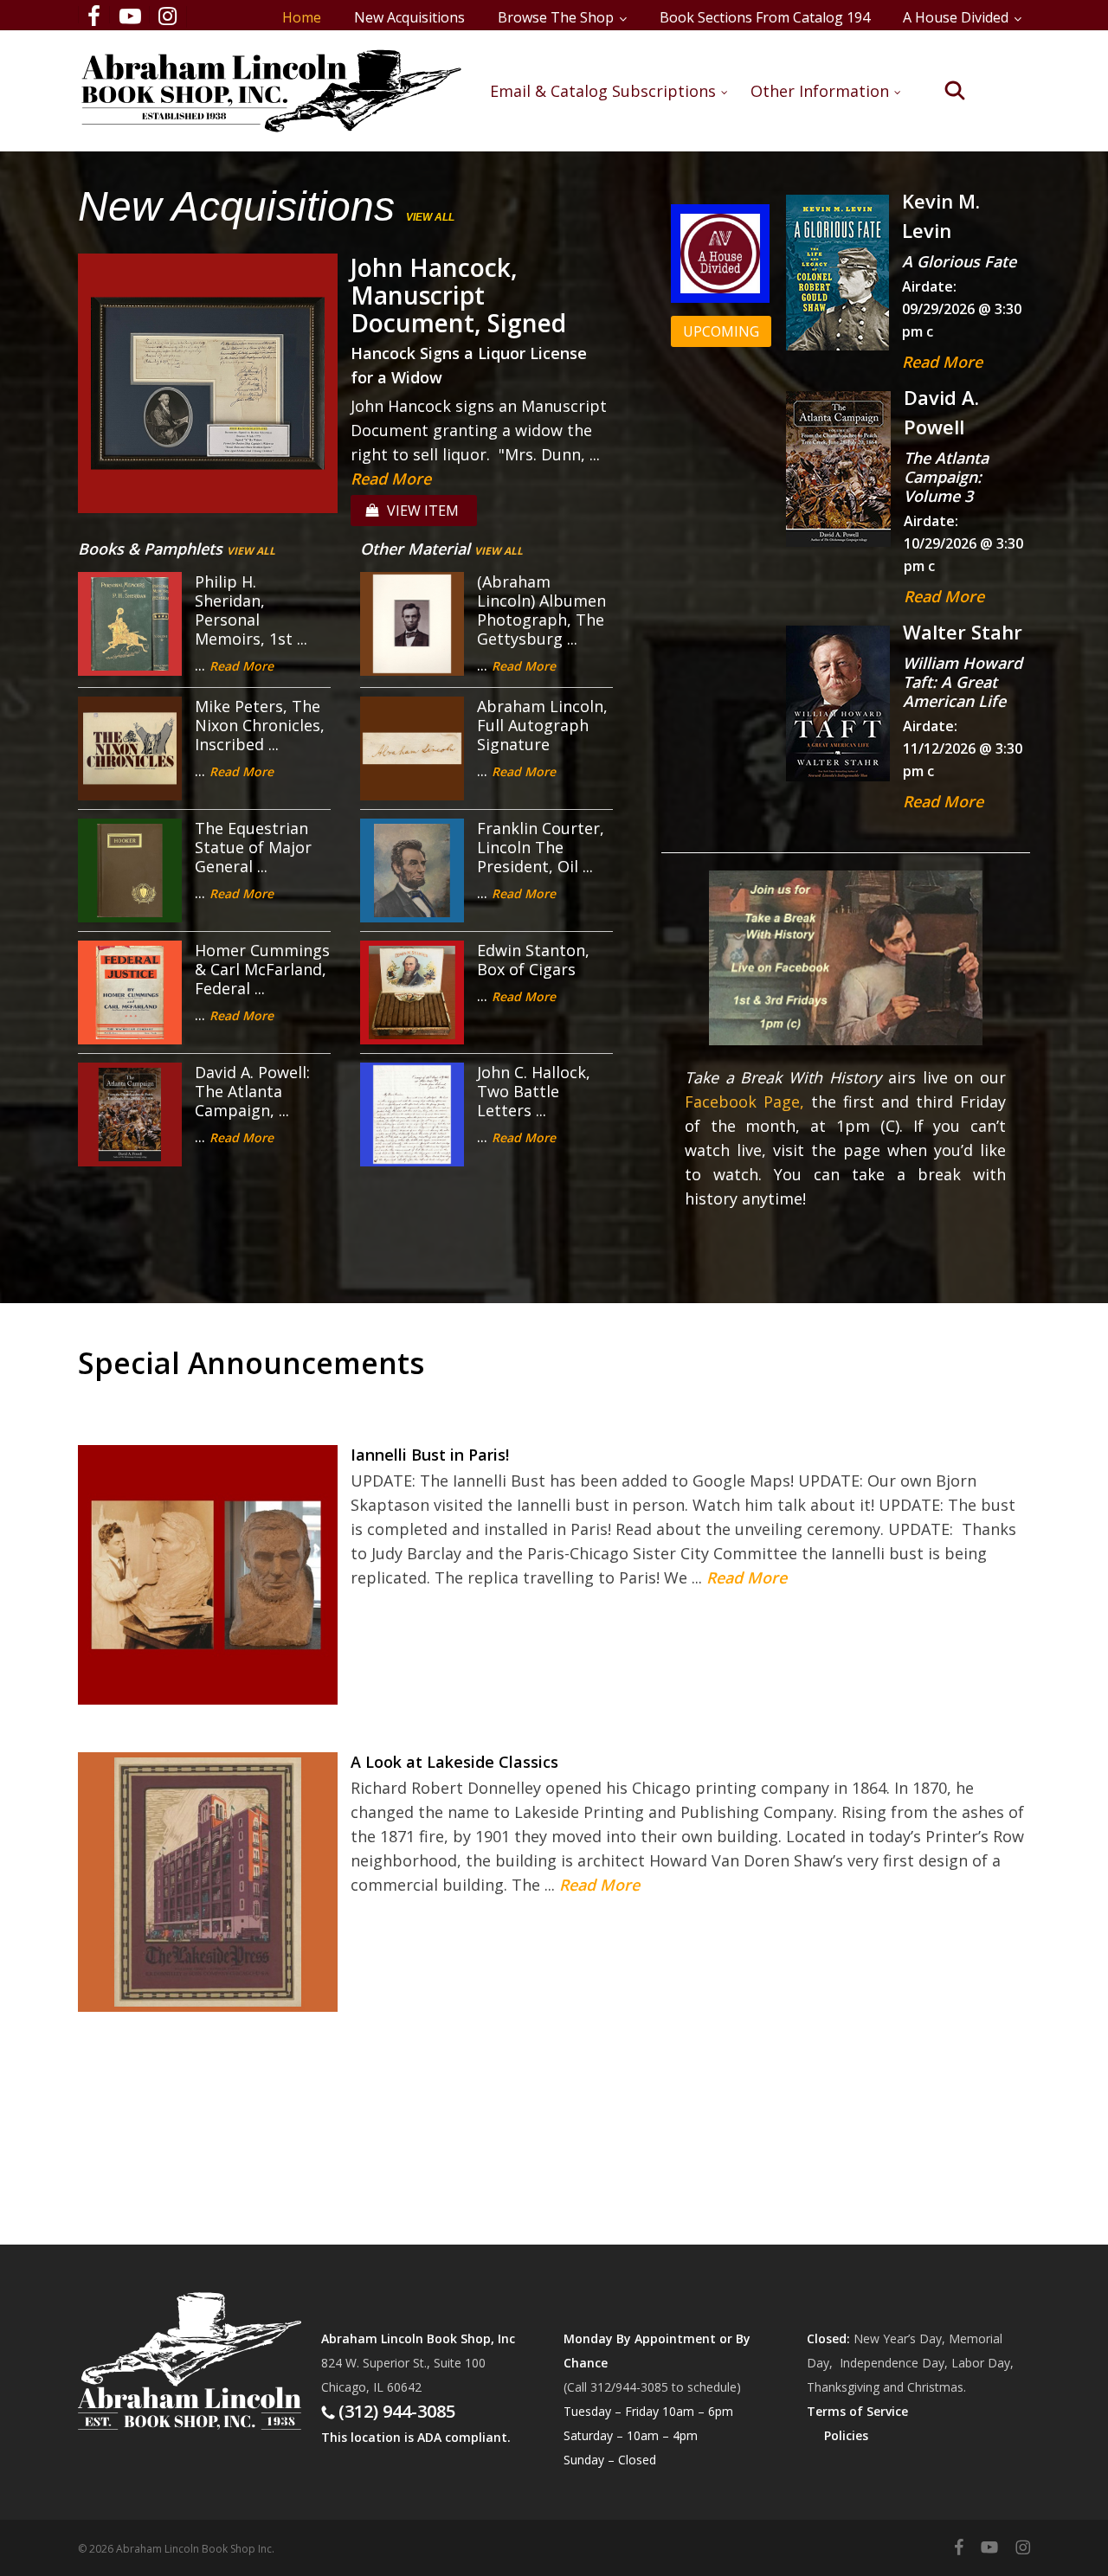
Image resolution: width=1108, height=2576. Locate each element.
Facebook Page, (744, 1102)
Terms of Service (857, 2411)
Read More (391, 479)
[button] (721, 331)
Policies (846, 2435)
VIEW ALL (430, 217)
